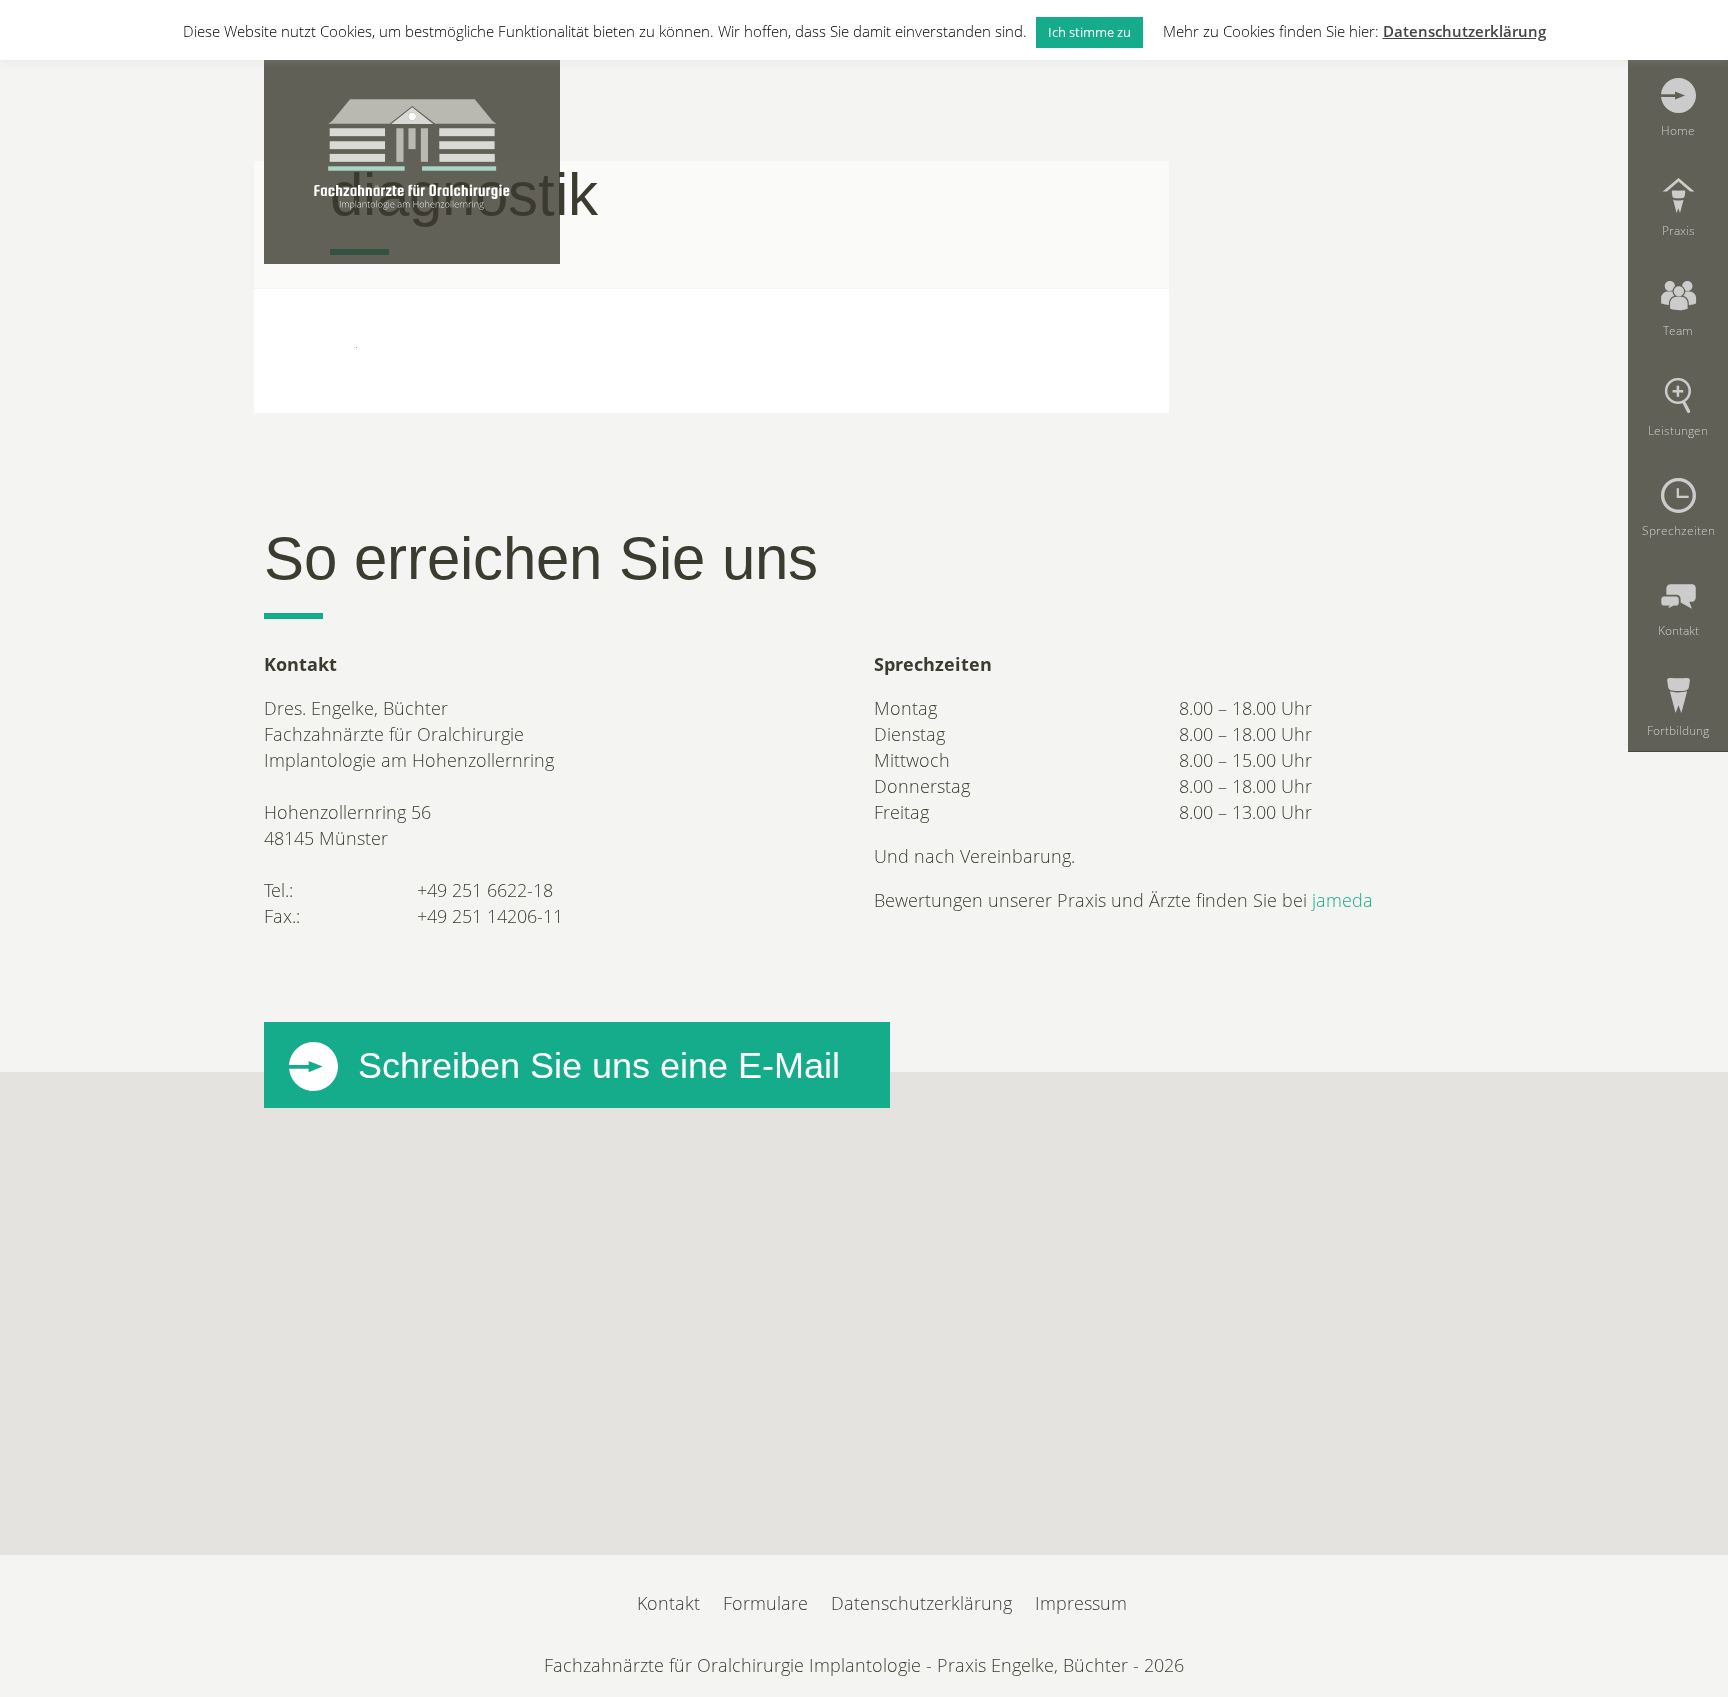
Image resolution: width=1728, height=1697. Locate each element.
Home (1678, 130)
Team (1678, 330)
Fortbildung (1678, 730)
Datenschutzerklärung (921, 1603)
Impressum (1081, 1603)
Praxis (1678, 230)
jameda (1342, 900)
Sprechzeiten (1678, 530)
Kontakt (1678, 630)
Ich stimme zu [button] (1089, 32)
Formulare (765, 1603)
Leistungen (1678, 430)
